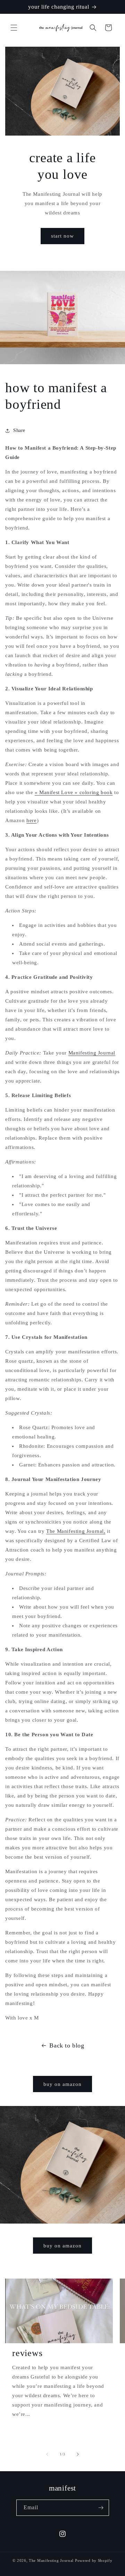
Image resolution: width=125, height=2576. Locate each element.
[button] (14, 28)
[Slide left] (47, 2454)
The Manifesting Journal (51, 2560)
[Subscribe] (101, 2508)
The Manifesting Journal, (76, 1531)
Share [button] (19, 430)
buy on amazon (62, 2084)
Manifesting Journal (92, 1053)
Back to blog (67, 2045)
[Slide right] (78, 2454)
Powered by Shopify (94, 2560)
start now (62, 236)
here (31, 820)
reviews (27, 2353)
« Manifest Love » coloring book (74, 792)
